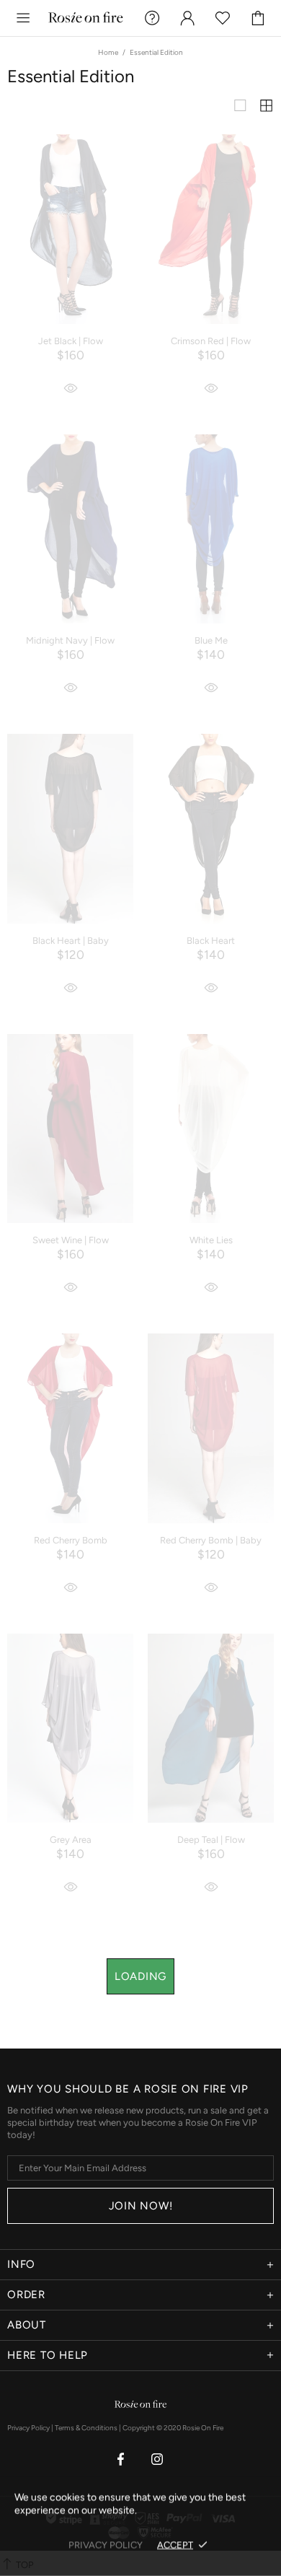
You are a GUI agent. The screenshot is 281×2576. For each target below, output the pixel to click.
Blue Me (211, 640)
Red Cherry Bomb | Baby (211, 1540)
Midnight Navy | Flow (70, 640)
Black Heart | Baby (71, 941)
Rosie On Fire (86, 18)
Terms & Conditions (86, 2428)
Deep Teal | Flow (211, 1840)
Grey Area (71, 1840)
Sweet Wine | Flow (71, 1240)
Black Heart (211, 941)
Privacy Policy (28, 2428)
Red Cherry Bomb (71, 1540)
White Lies (211, 1240)
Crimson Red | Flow (211, 341)
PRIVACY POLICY (106, 2545)
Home (108, 52)
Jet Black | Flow (71, 341)
